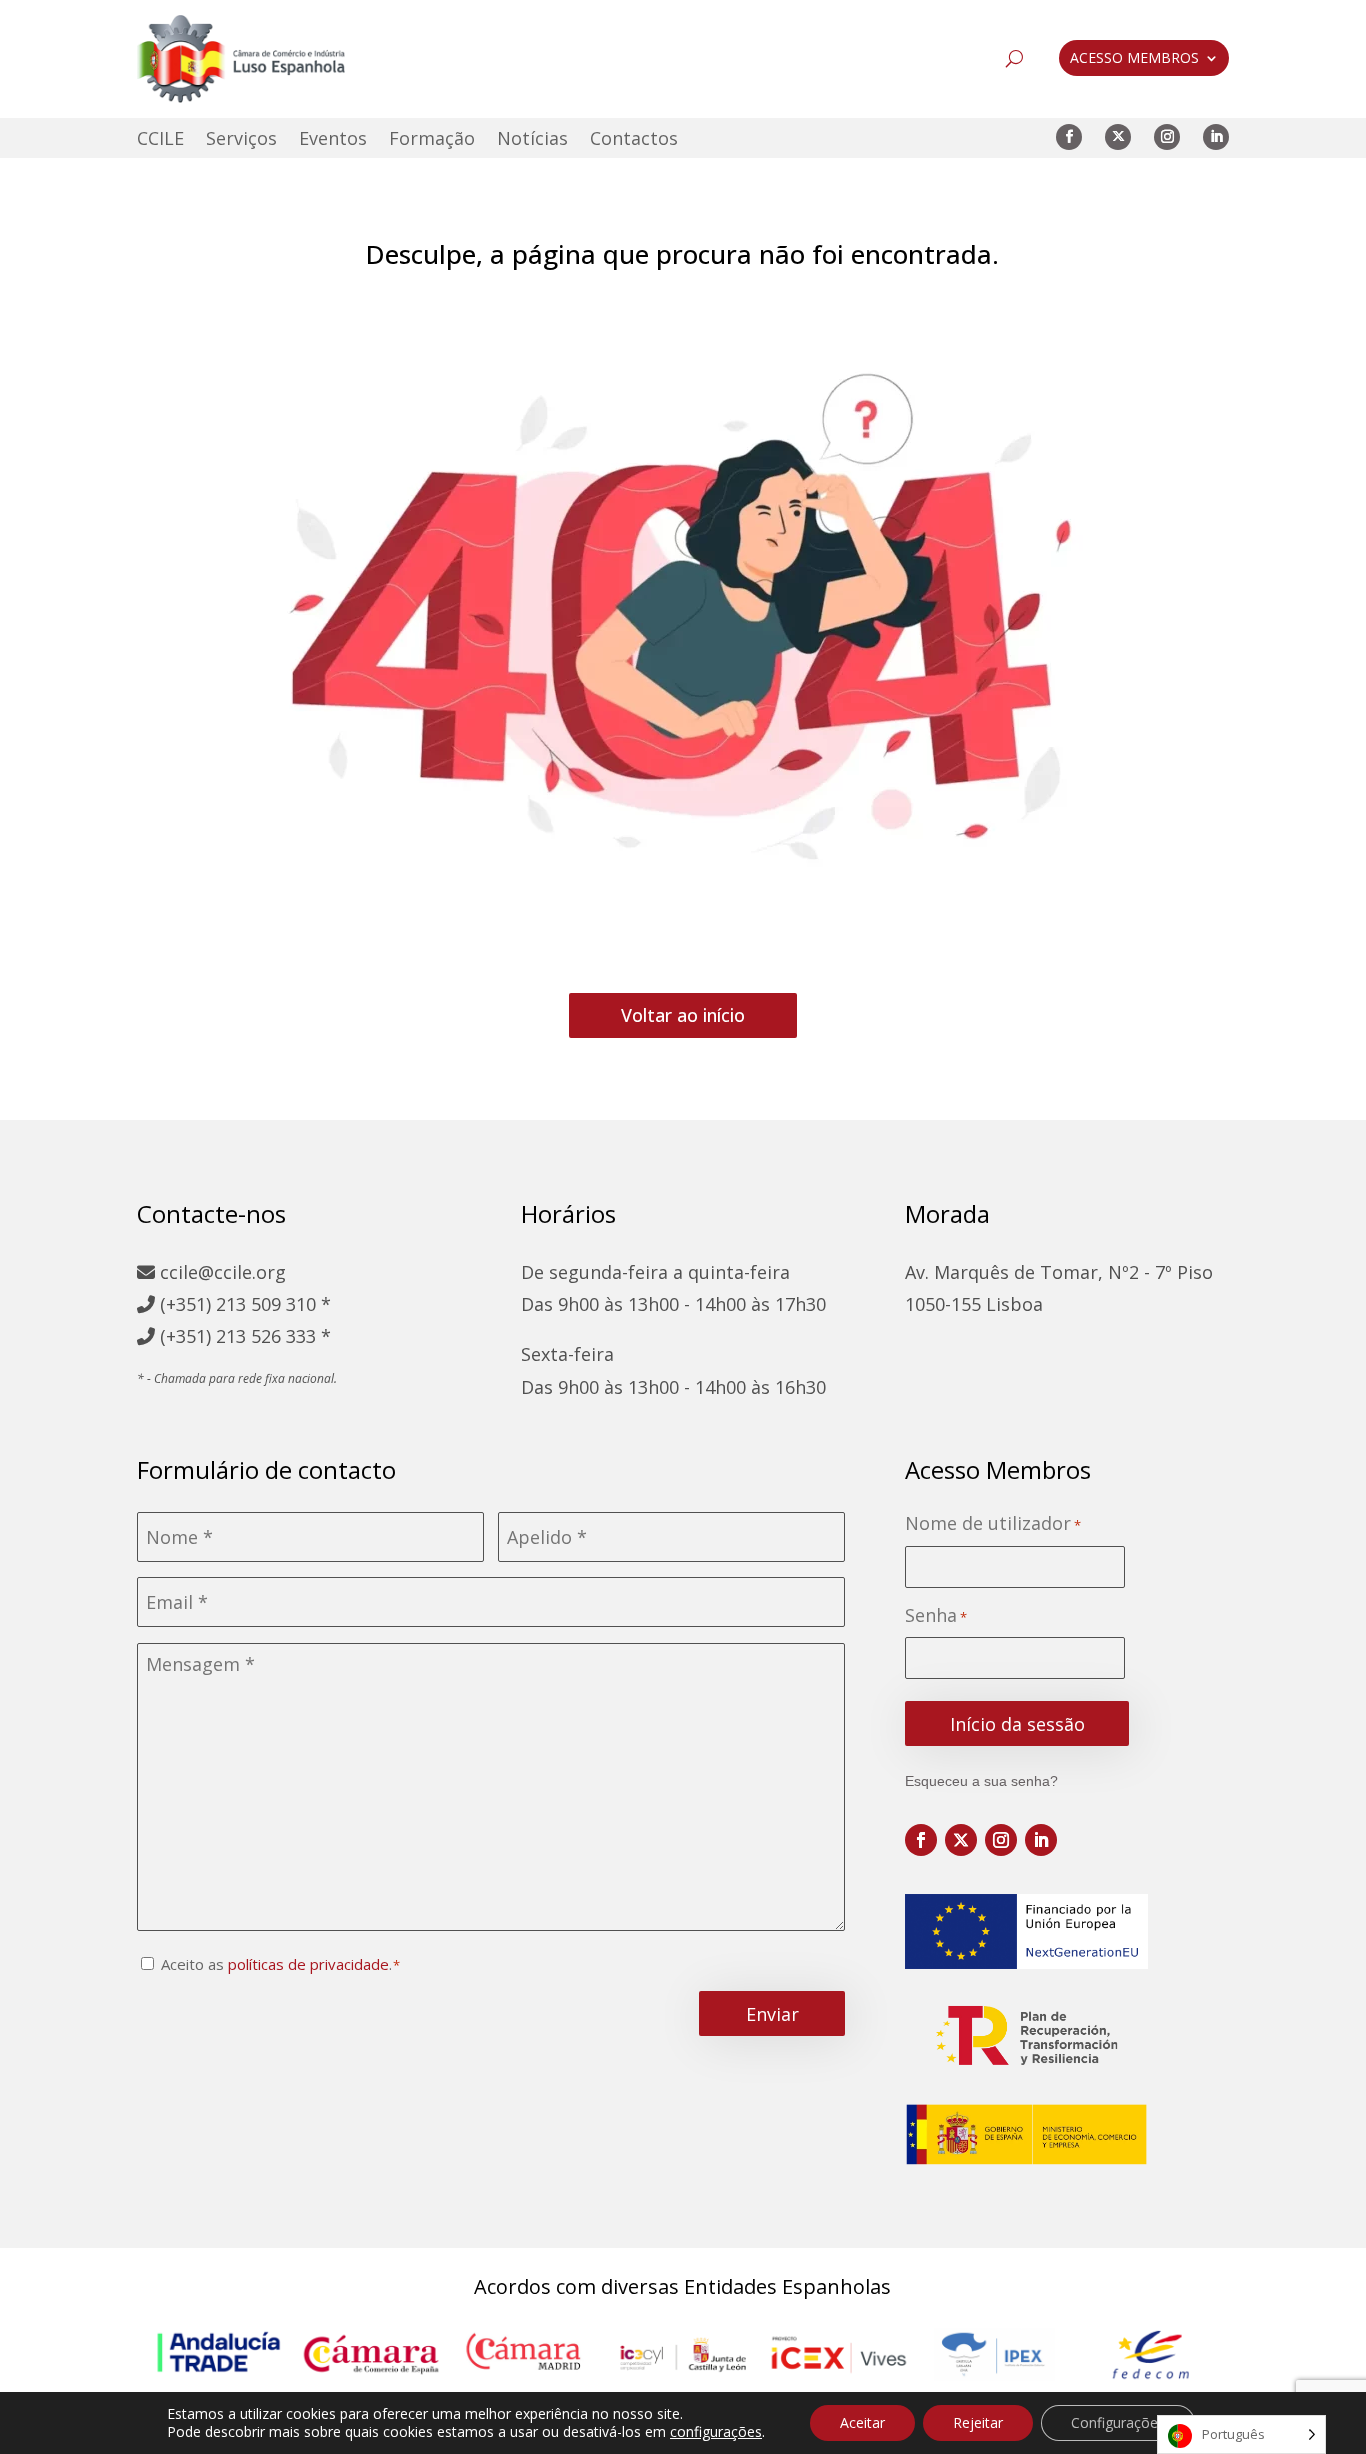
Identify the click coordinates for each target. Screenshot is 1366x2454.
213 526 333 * (273, 1336)
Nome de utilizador (993, 1523)
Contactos (634, 140)
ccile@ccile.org (220, 1272)
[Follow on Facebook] (1069, 137)
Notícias (532, 140)
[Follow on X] (1118, 137)
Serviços (241, 140)
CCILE (160, 140)
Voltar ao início (683, 1015)
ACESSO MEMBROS (1134, 59)
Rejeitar (978, 2422)
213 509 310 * (273, 1304)
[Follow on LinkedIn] (1216, 137)
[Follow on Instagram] (1167, 137)
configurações (716, 2432)
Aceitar (862, 2422)
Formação (432, 140)
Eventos (333, 140)
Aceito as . (276, 1964)
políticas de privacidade (308, 1964)
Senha (936, 1615)
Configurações (1118, 2422)
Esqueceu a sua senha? (981, 1781)
